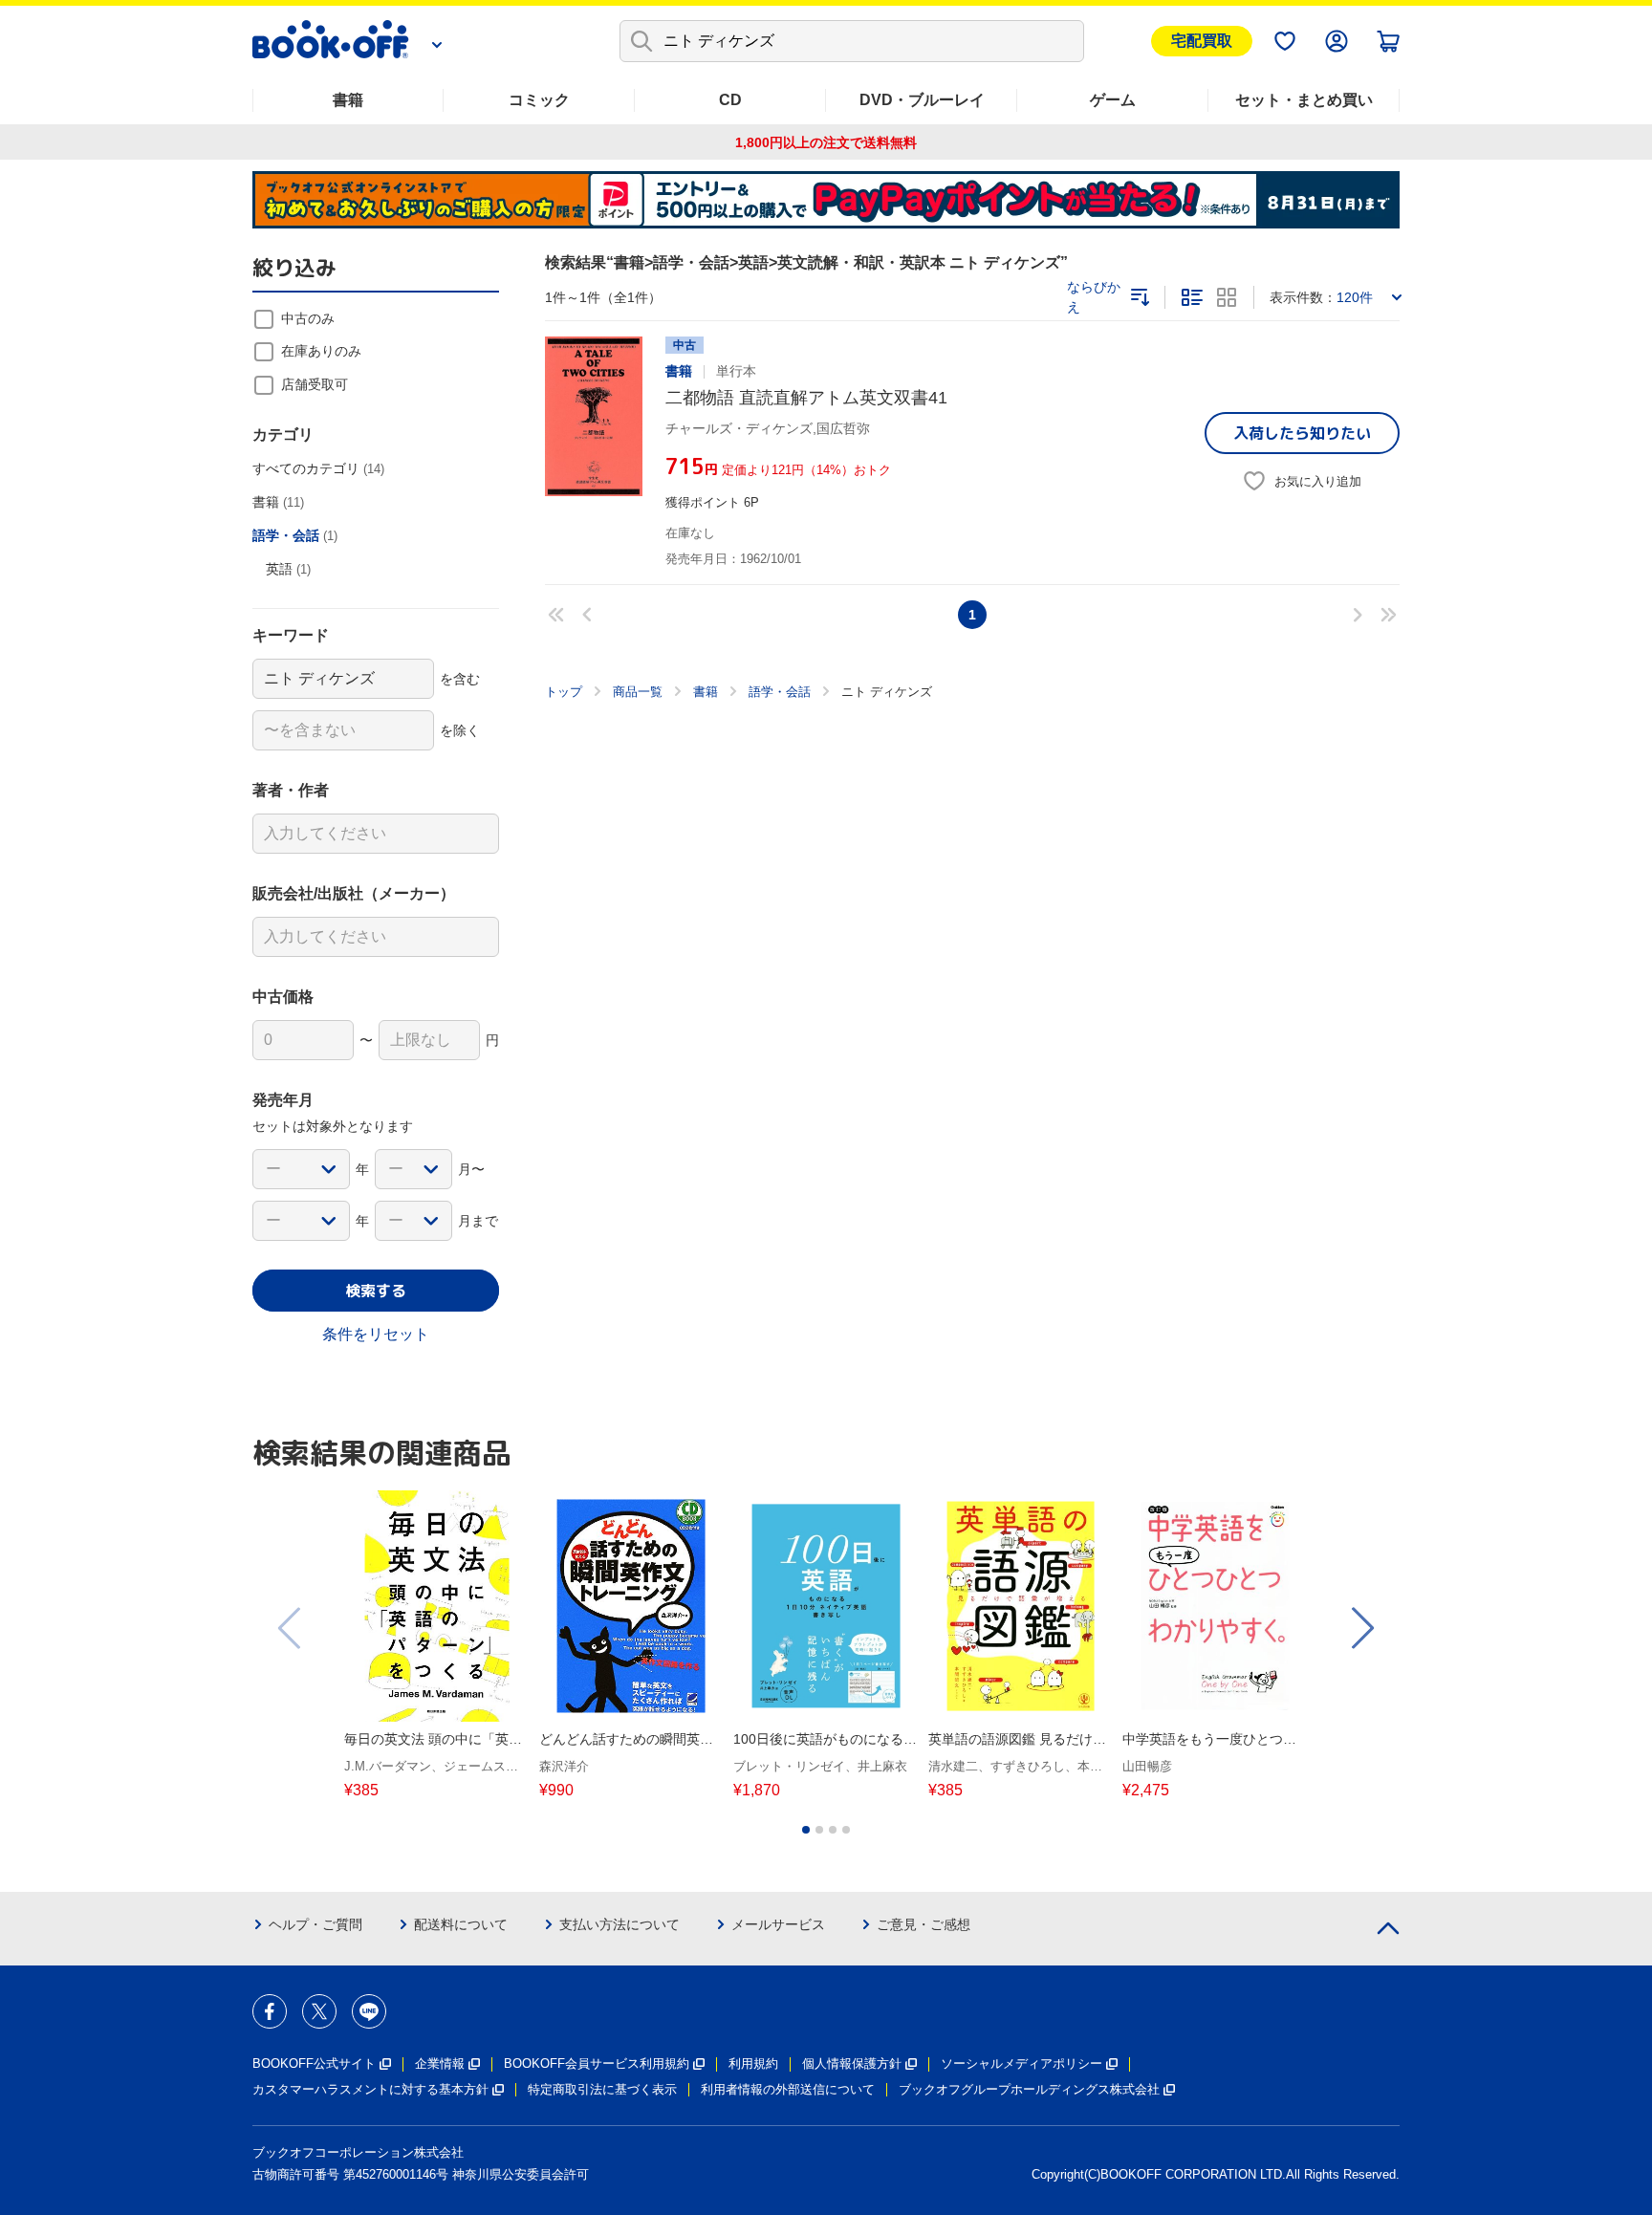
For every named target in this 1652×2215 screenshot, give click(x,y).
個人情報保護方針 (852, 2063)
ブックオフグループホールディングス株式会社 (1029, 2089)
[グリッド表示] (1227, 297)
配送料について (461, 1924)
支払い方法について (619, 1924)
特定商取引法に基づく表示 (602, 2089)
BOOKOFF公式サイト (314, 2063)
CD (730, 100)
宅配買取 (1202, 41)
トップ (564, 692)
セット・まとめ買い (1304, 100)
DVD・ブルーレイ (922, 100)
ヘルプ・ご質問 (315, 1924)
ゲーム (1113, 100)
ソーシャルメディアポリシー (1022, 2063)
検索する (376, 1291)
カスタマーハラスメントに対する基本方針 (370, 2089)
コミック (539, 100)
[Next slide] (1361, 1628)
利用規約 (753, 2063)
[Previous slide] (291, 1628)
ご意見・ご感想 (924, 1924)
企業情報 (440, 2063)
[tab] (806, 1830)
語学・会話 (780, 692)
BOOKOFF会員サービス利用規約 (597, 2063)
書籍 (348, 100)
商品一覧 (638, 692)
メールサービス (778, 1924)
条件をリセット (376, 1334)
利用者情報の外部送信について (788, 2089)
